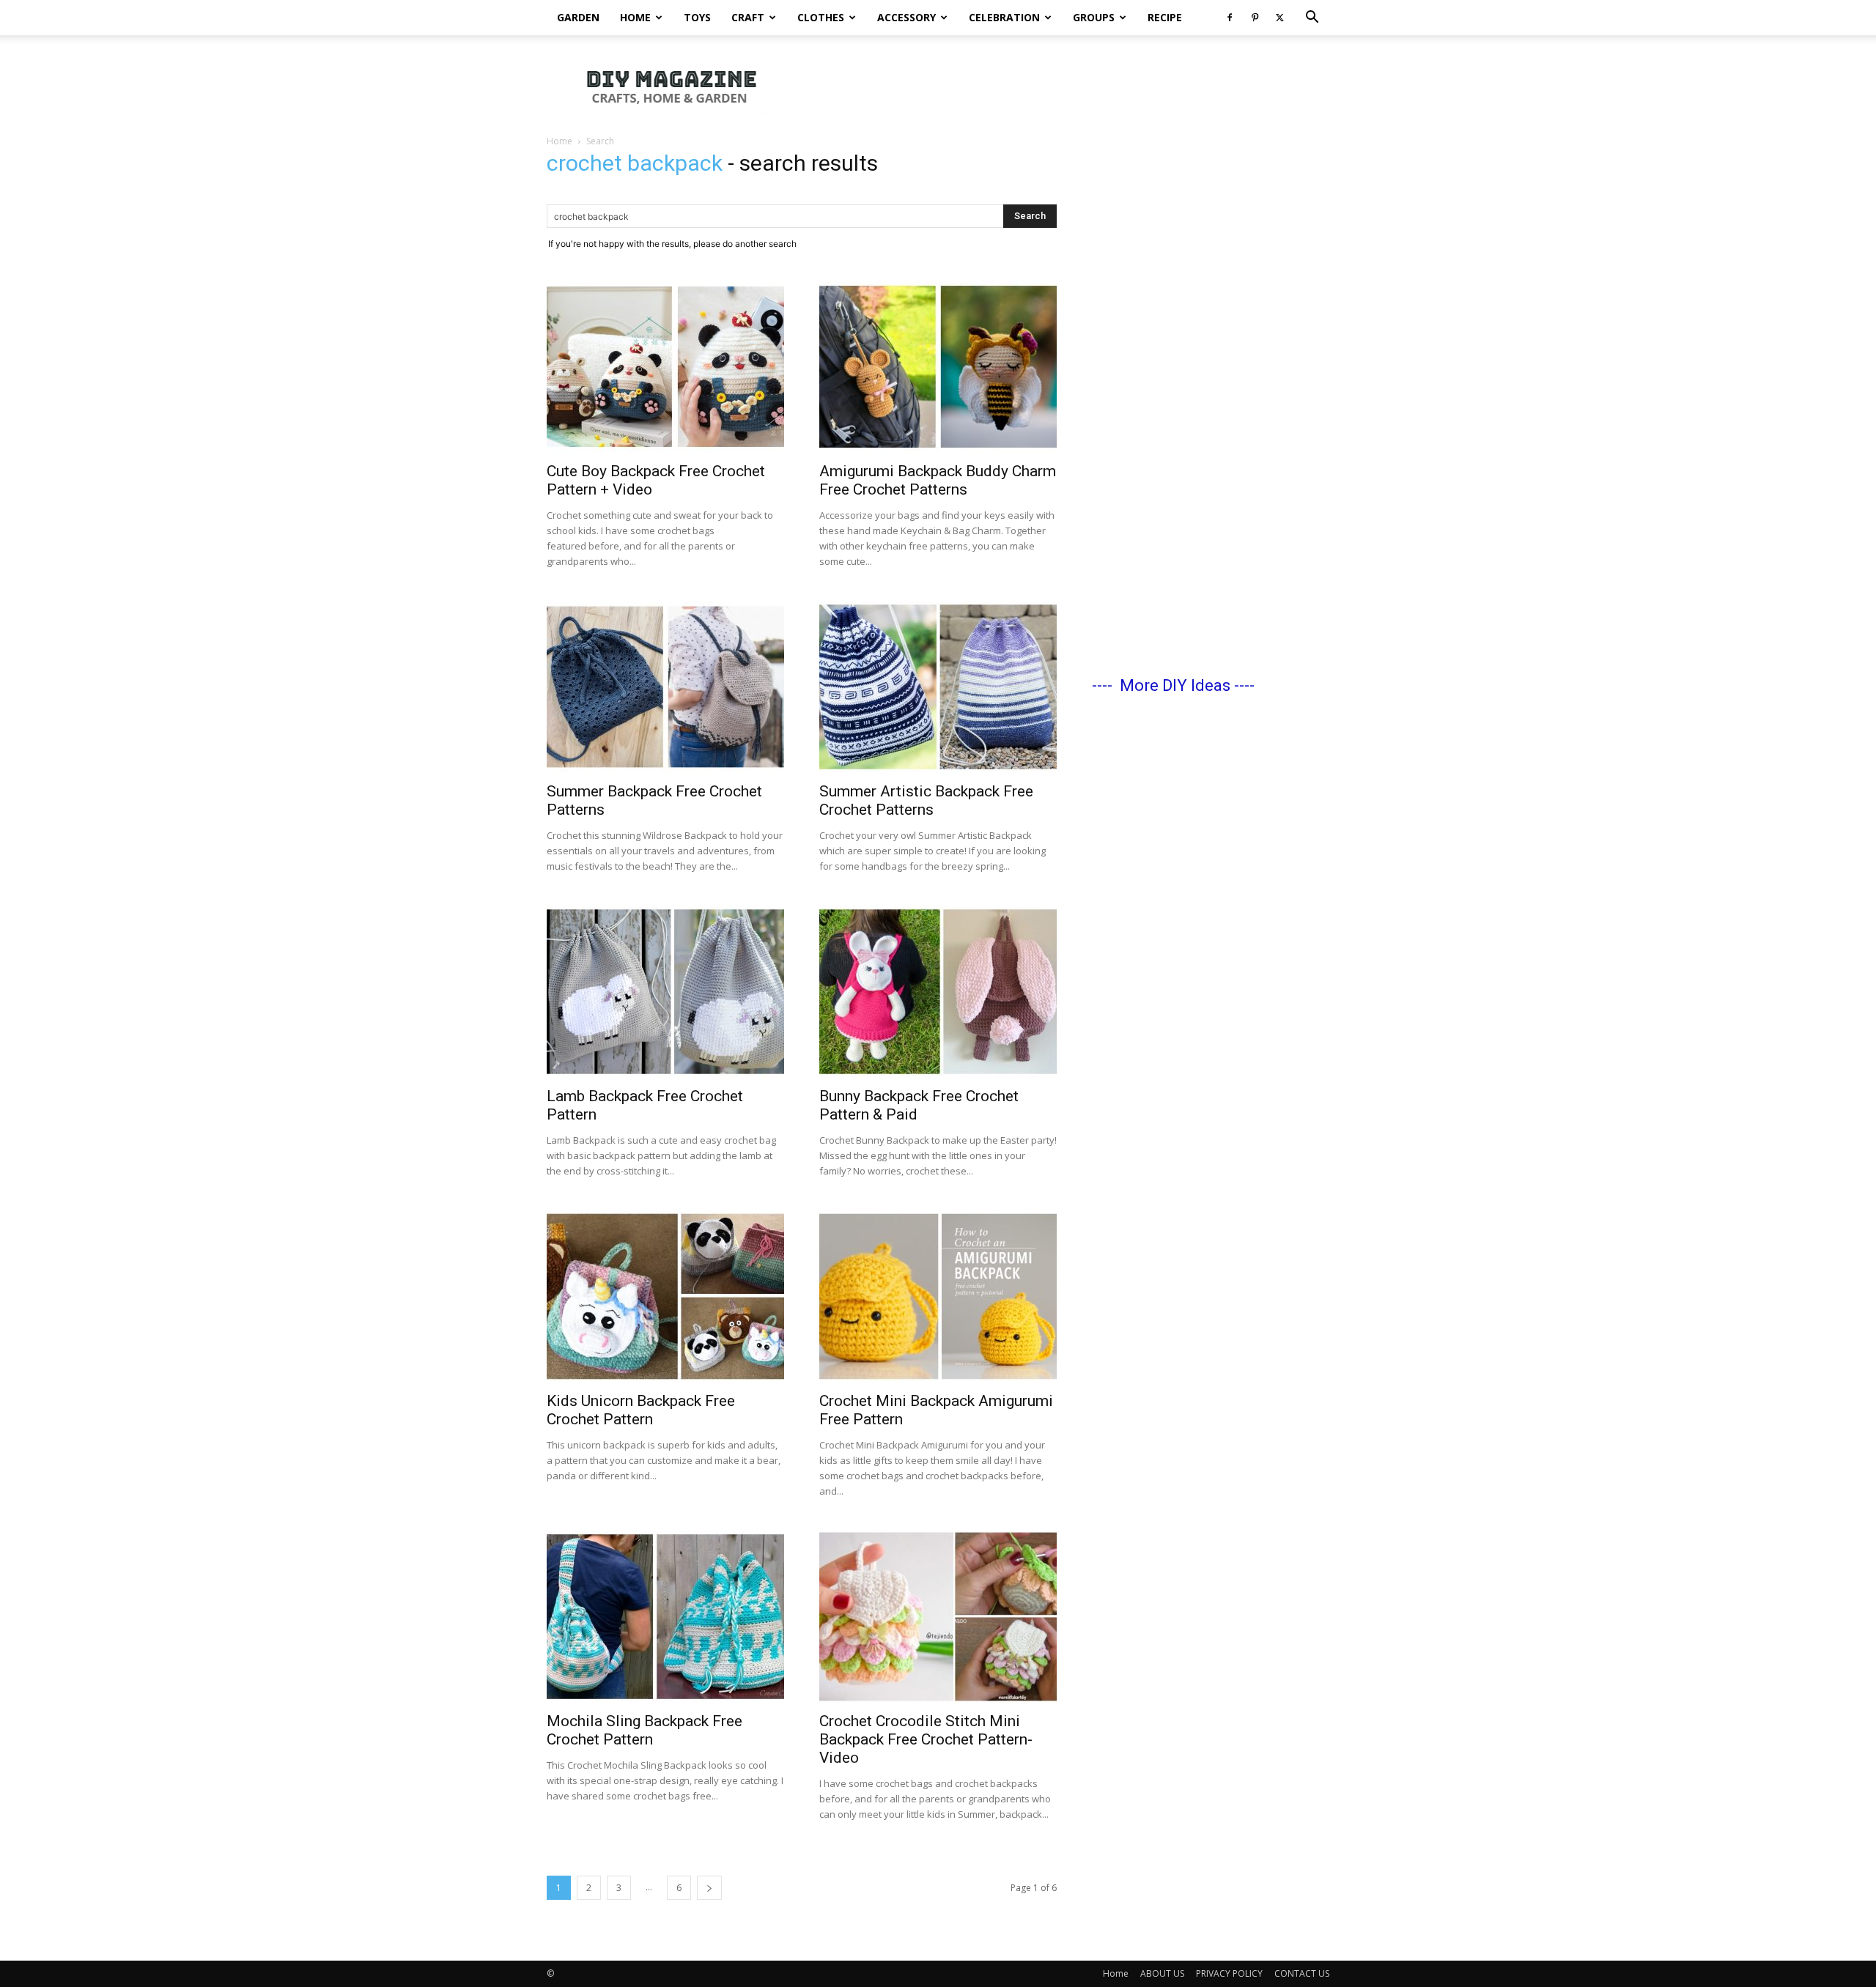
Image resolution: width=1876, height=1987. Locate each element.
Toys (697, 17)
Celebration (1004, 17)
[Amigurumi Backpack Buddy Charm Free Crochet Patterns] (938, 367)
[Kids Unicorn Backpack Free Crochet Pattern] (665, 1296)
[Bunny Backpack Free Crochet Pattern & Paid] (938, 992)
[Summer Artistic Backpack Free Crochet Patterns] (938, 687)
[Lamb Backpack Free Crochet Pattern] (665, 992)
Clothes (821, 17)
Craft (748, 17)
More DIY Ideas (1175, 685)
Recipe (1165, 17)
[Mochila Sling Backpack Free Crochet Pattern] (665, 1617)
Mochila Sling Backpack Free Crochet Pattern (645, 1730)
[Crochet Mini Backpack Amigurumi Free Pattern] (938, 1296)
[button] (1312, 19)
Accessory (906, 17)
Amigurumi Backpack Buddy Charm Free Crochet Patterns (938, 480)
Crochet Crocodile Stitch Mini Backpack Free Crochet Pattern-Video (926, 1739)
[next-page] (709, 1888)
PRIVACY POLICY (1229, 1973)
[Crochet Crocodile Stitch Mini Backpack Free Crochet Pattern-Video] (938, 1617)
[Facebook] (1230, 18)
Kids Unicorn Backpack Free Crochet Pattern (641, 1410)
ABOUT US (1162, 1973)
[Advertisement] (1063, 86)
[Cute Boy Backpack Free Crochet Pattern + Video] (665, 367)
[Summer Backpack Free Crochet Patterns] (665, 687)
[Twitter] (1279, 18)
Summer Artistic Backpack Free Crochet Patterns (926, 800)
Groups (1094, 17)
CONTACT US (1302, 1973)
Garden (578, 17)
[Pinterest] (1255, 18)
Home (635, 17)
